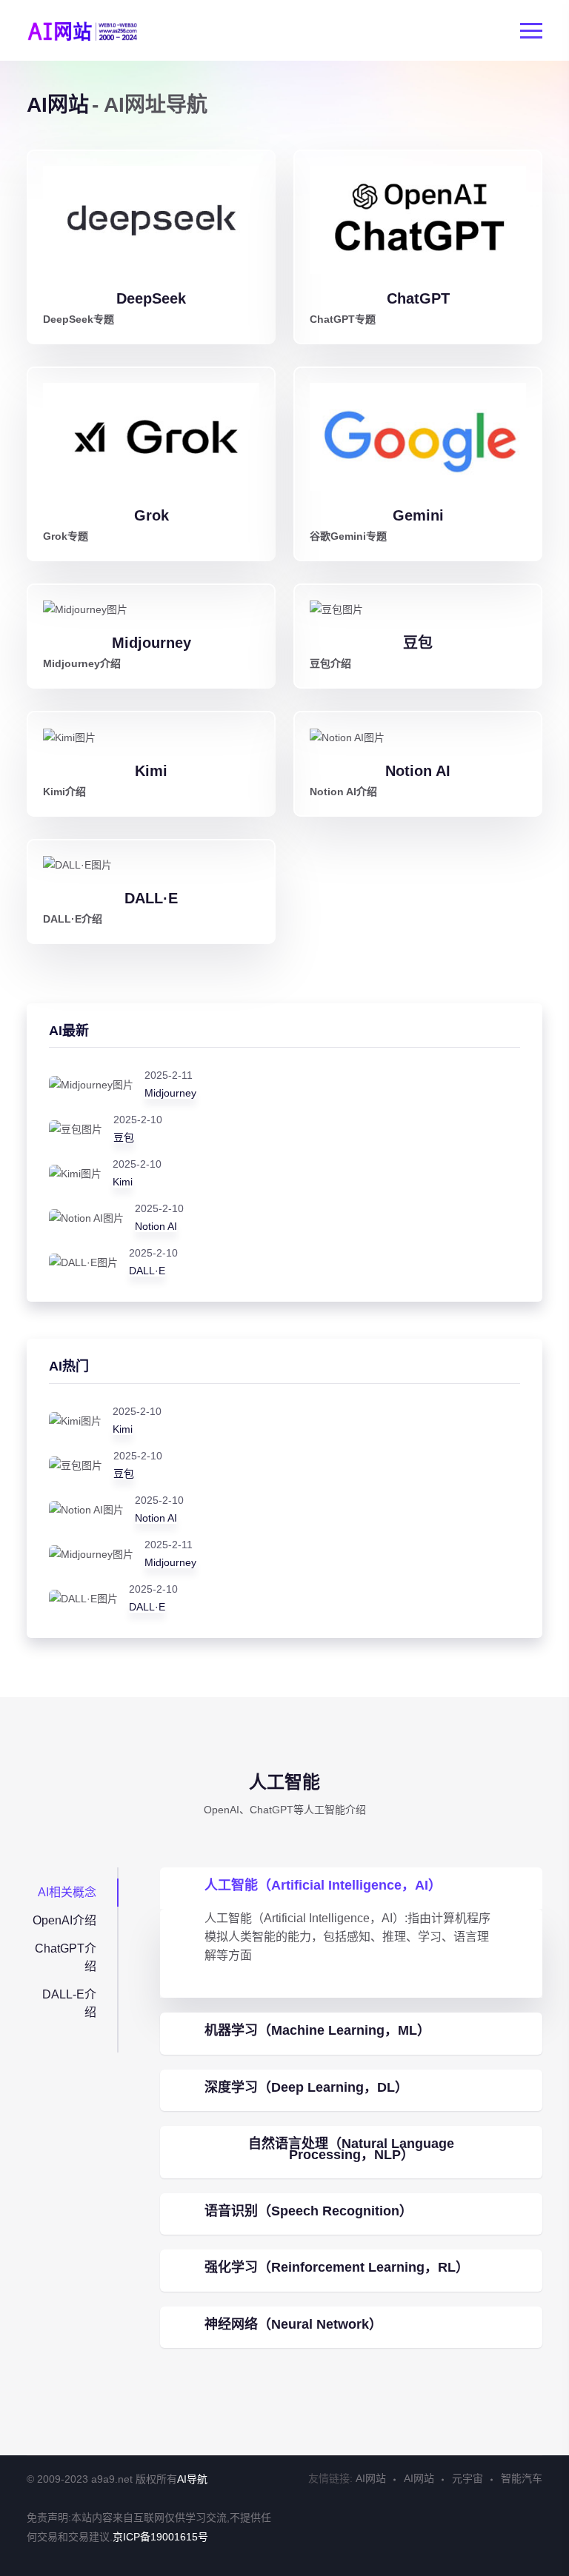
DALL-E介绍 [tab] (69, 2003)
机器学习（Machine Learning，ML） (317, 2030)
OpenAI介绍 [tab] (64, 1920)
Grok (152, 515)
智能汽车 (522, 2478)
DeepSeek (151, 298)
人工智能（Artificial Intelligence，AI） (323, 1885)
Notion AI (418, 771)
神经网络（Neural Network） (293, 2324)
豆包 (418, 643)
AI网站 (371, 2478)
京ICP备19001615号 (160, 2537)
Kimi (151, 771)
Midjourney (152, 643)
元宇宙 (467, 2478)
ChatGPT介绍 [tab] (66, 1957)
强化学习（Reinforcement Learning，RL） (337, 2267)
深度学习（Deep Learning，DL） (306, 2087)
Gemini (418, 515)
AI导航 (192, 2479)
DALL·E (151, 898)
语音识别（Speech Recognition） (309, 2211)
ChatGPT (418, 298)
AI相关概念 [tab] (67, 1892)
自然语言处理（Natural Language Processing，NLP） (351, 2149)
